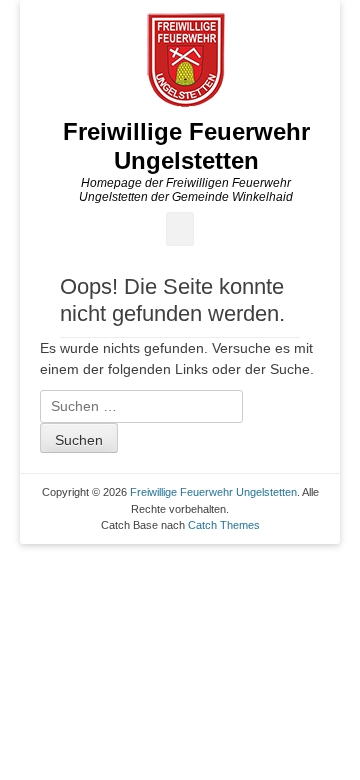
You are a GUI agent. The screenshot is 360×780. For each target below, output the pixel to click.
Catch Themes (224, 525)
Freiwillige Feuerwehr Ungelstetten (186, 146)
